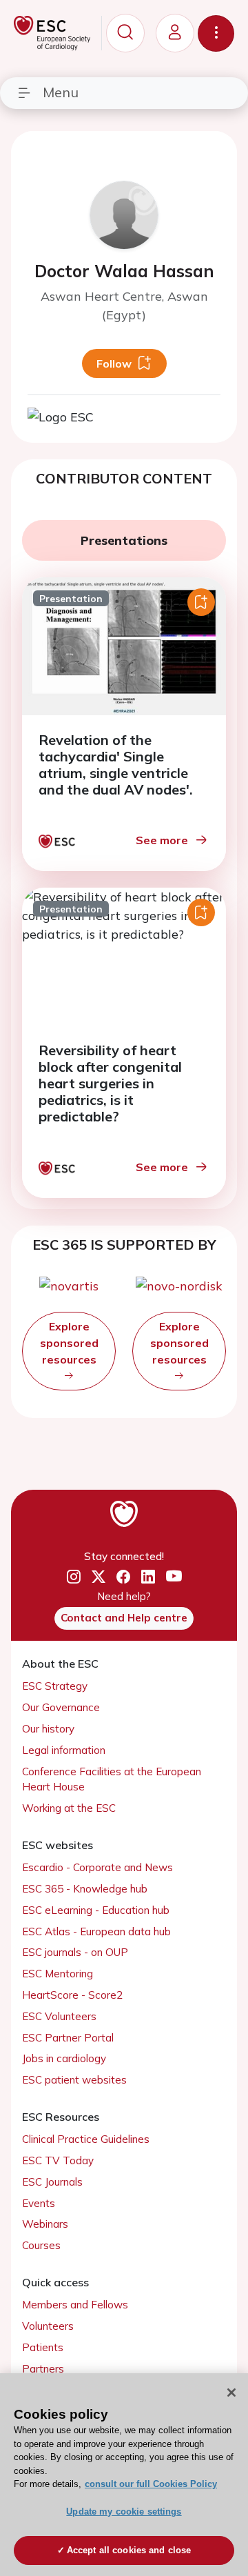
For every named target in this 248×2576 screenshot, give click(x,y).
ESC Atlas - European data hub (96, 1931)
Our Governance (61, 1707)
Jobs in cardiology (64, 2058)
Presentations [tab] (124, 540)
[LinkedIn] (148, 1577)
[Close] (231, 2393)
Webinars (45, 2224)
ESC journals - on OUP (75, 1952)
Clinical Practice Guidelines (86, 2139)
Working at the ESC (69, 1808)
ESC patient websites (74, 2080)
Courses (41, 2245)
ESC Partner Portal (68, 2038)
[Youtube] (174, 1577)
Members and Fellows (75, 2305)
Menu (61, 92)
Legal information (64, 1750)
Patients (43, 2347)
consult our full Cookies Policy (151, 2484)
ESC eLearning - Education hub (96, 1910)
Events (39, 2203)
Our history (48, 1729)
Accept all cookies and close (129, 2550)
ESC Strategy (55, 1686)
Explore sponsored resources (69, 1343)
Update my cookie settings (124, 2512)
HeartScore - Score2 (72, 1995)
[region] (124, 2475)
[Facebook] (123, 1577)
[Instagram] (74, 1577)
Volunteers (48, 2326)
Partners (43, 2369)
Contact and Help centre (124, 1618)
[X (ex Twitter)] (99, 1577)
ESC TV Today (58, 2160)
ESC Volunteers (59, 2016)
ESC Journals (52, 2182)
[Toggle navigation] (216, 33)
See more (162, 840)
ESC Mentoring (58, 1974)
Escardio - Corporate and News (97, 1867)
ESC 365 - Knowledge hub (85, 1889)
